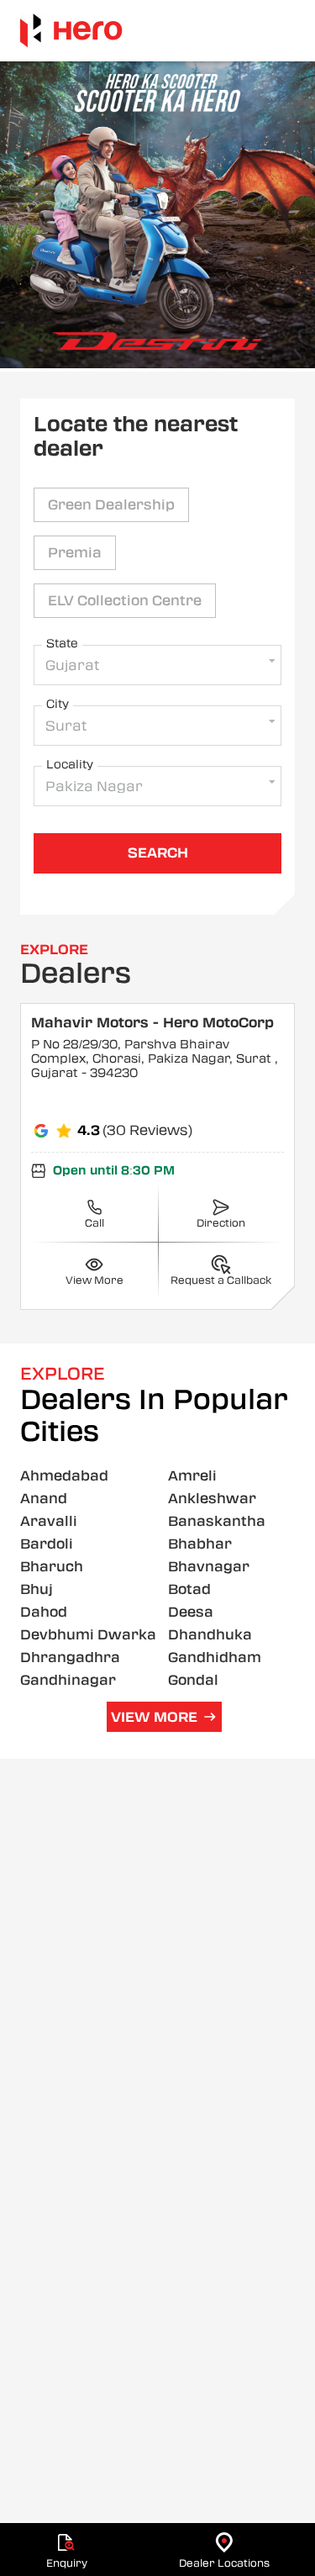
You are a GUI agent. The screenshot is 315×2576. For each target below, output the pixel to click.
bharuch (52, 1567)
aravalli (49, 1521)
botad (189, 1589)
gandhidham (215, 1658)
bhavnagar (209, 1567)
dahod (44, 1612)
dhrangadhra (70, 1658)
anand (44, 1499)
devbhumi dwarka (88, 1635)
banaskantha (217, 1521)
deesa (191, 1612)
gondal (193, 1680)
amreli (192, 1476)
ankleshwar (212, 1499)
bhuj (37, 1589)
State (62, 643)
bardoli (47, 1544)
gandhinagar (68, 1680)
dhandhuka (210, 1635)
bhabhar (200, 1544)
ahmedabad (64, 1476)
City (58, 704)
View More (154, 1717)
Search (158, 853)
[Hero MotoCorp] (71, 31)
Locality (70, 764)
